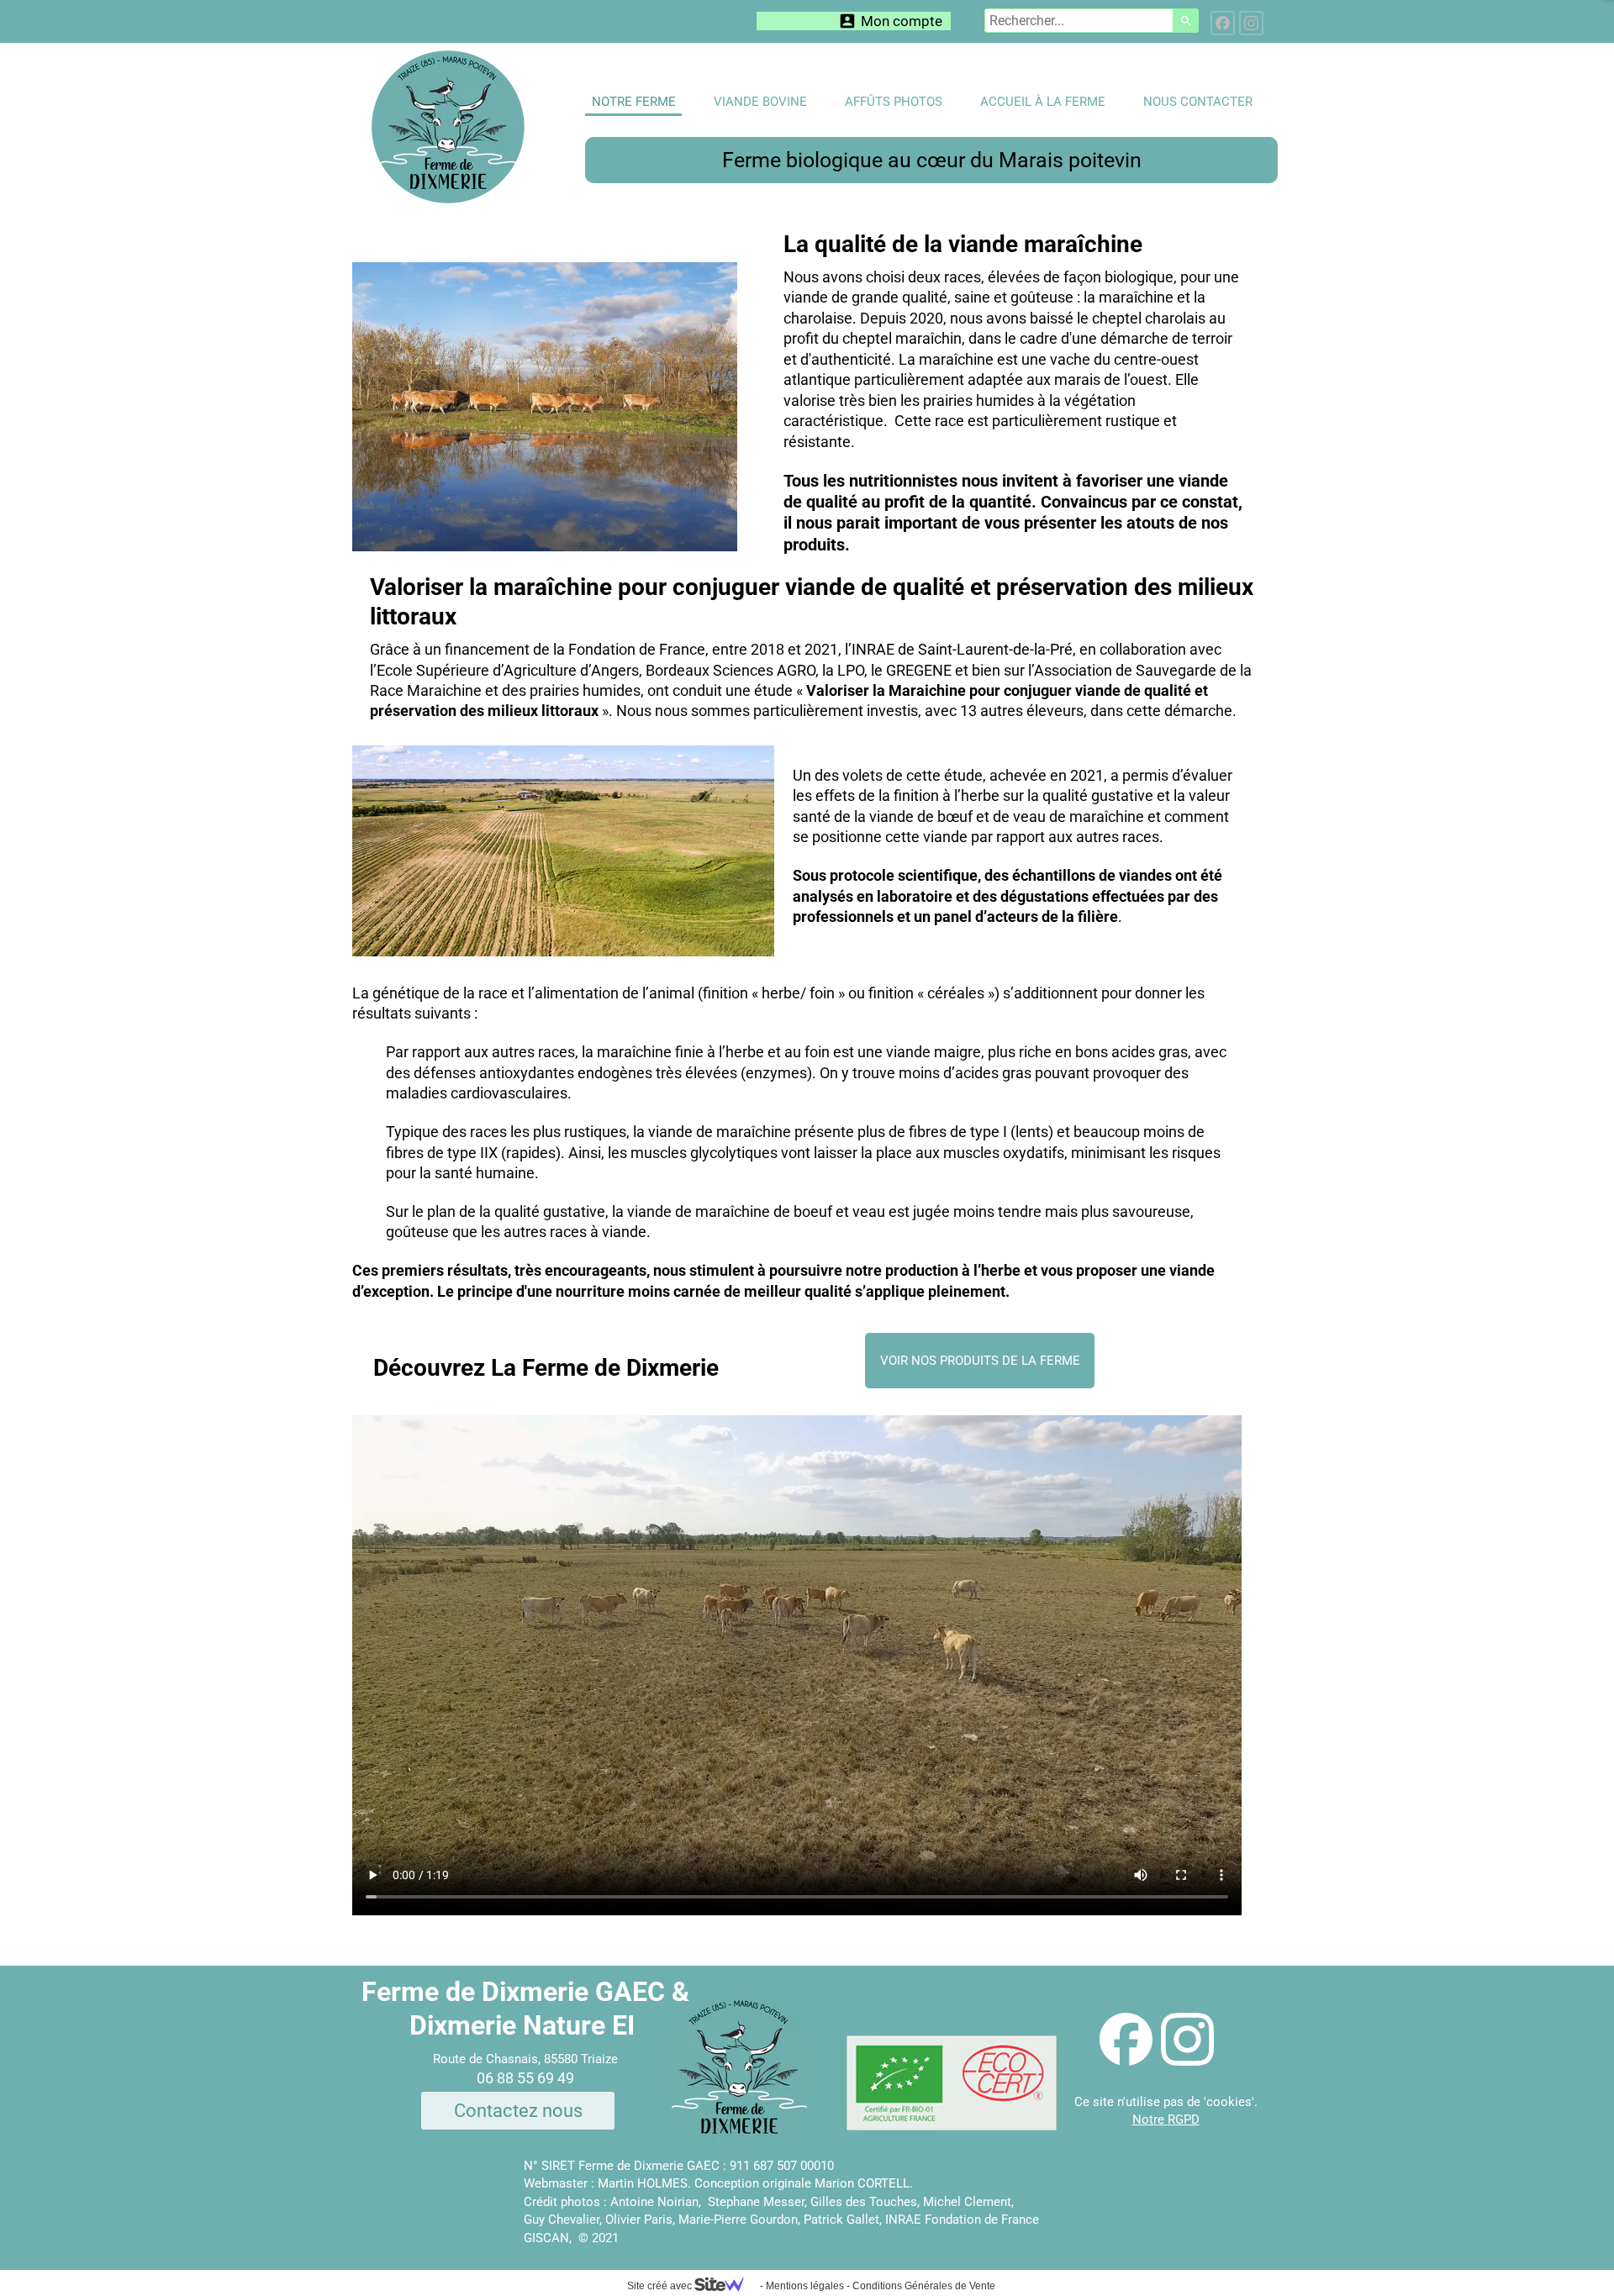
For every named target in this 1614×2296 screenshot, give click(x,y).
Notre (1150, 2120)
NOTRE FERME (634, 102)
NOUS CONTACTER (1198, 102)
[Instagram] (1251, 23)
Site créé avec (661, 2286)
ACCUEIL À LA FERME (1043, 102)
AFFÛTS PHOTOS (894, 102)
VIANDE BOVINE (760, 102)
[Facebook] (1223, 23)
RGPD (1184, 2120)
